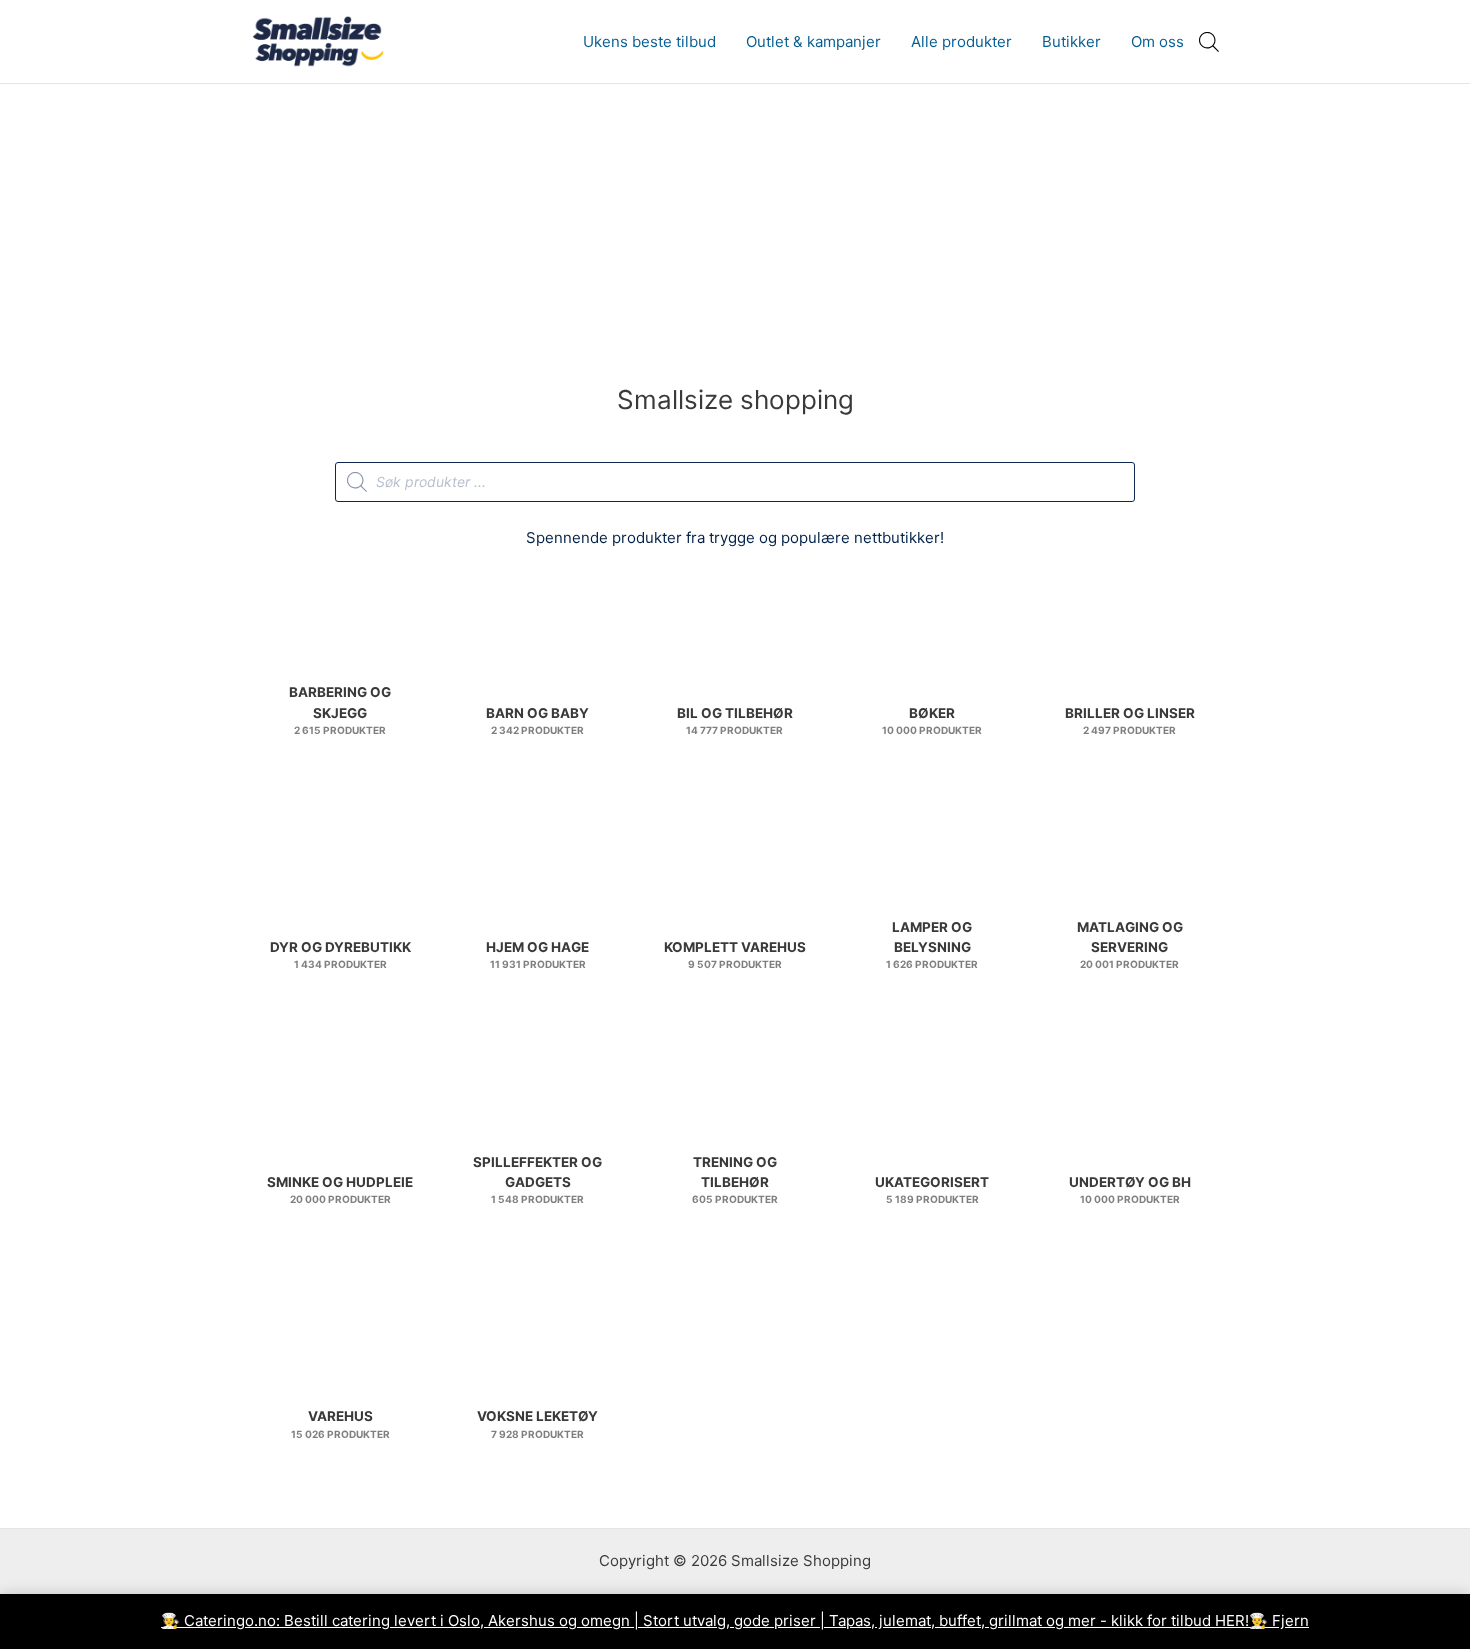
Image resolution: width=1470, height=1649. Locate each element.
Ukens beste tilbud (649, 41)
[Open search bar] (1209, 41)
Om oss (1157, 41)
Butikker (1071, 41)
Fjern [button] (1290, 1620)
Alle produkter (961, 41)
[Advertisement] (735, 234)
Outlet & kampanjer (813, 41)
